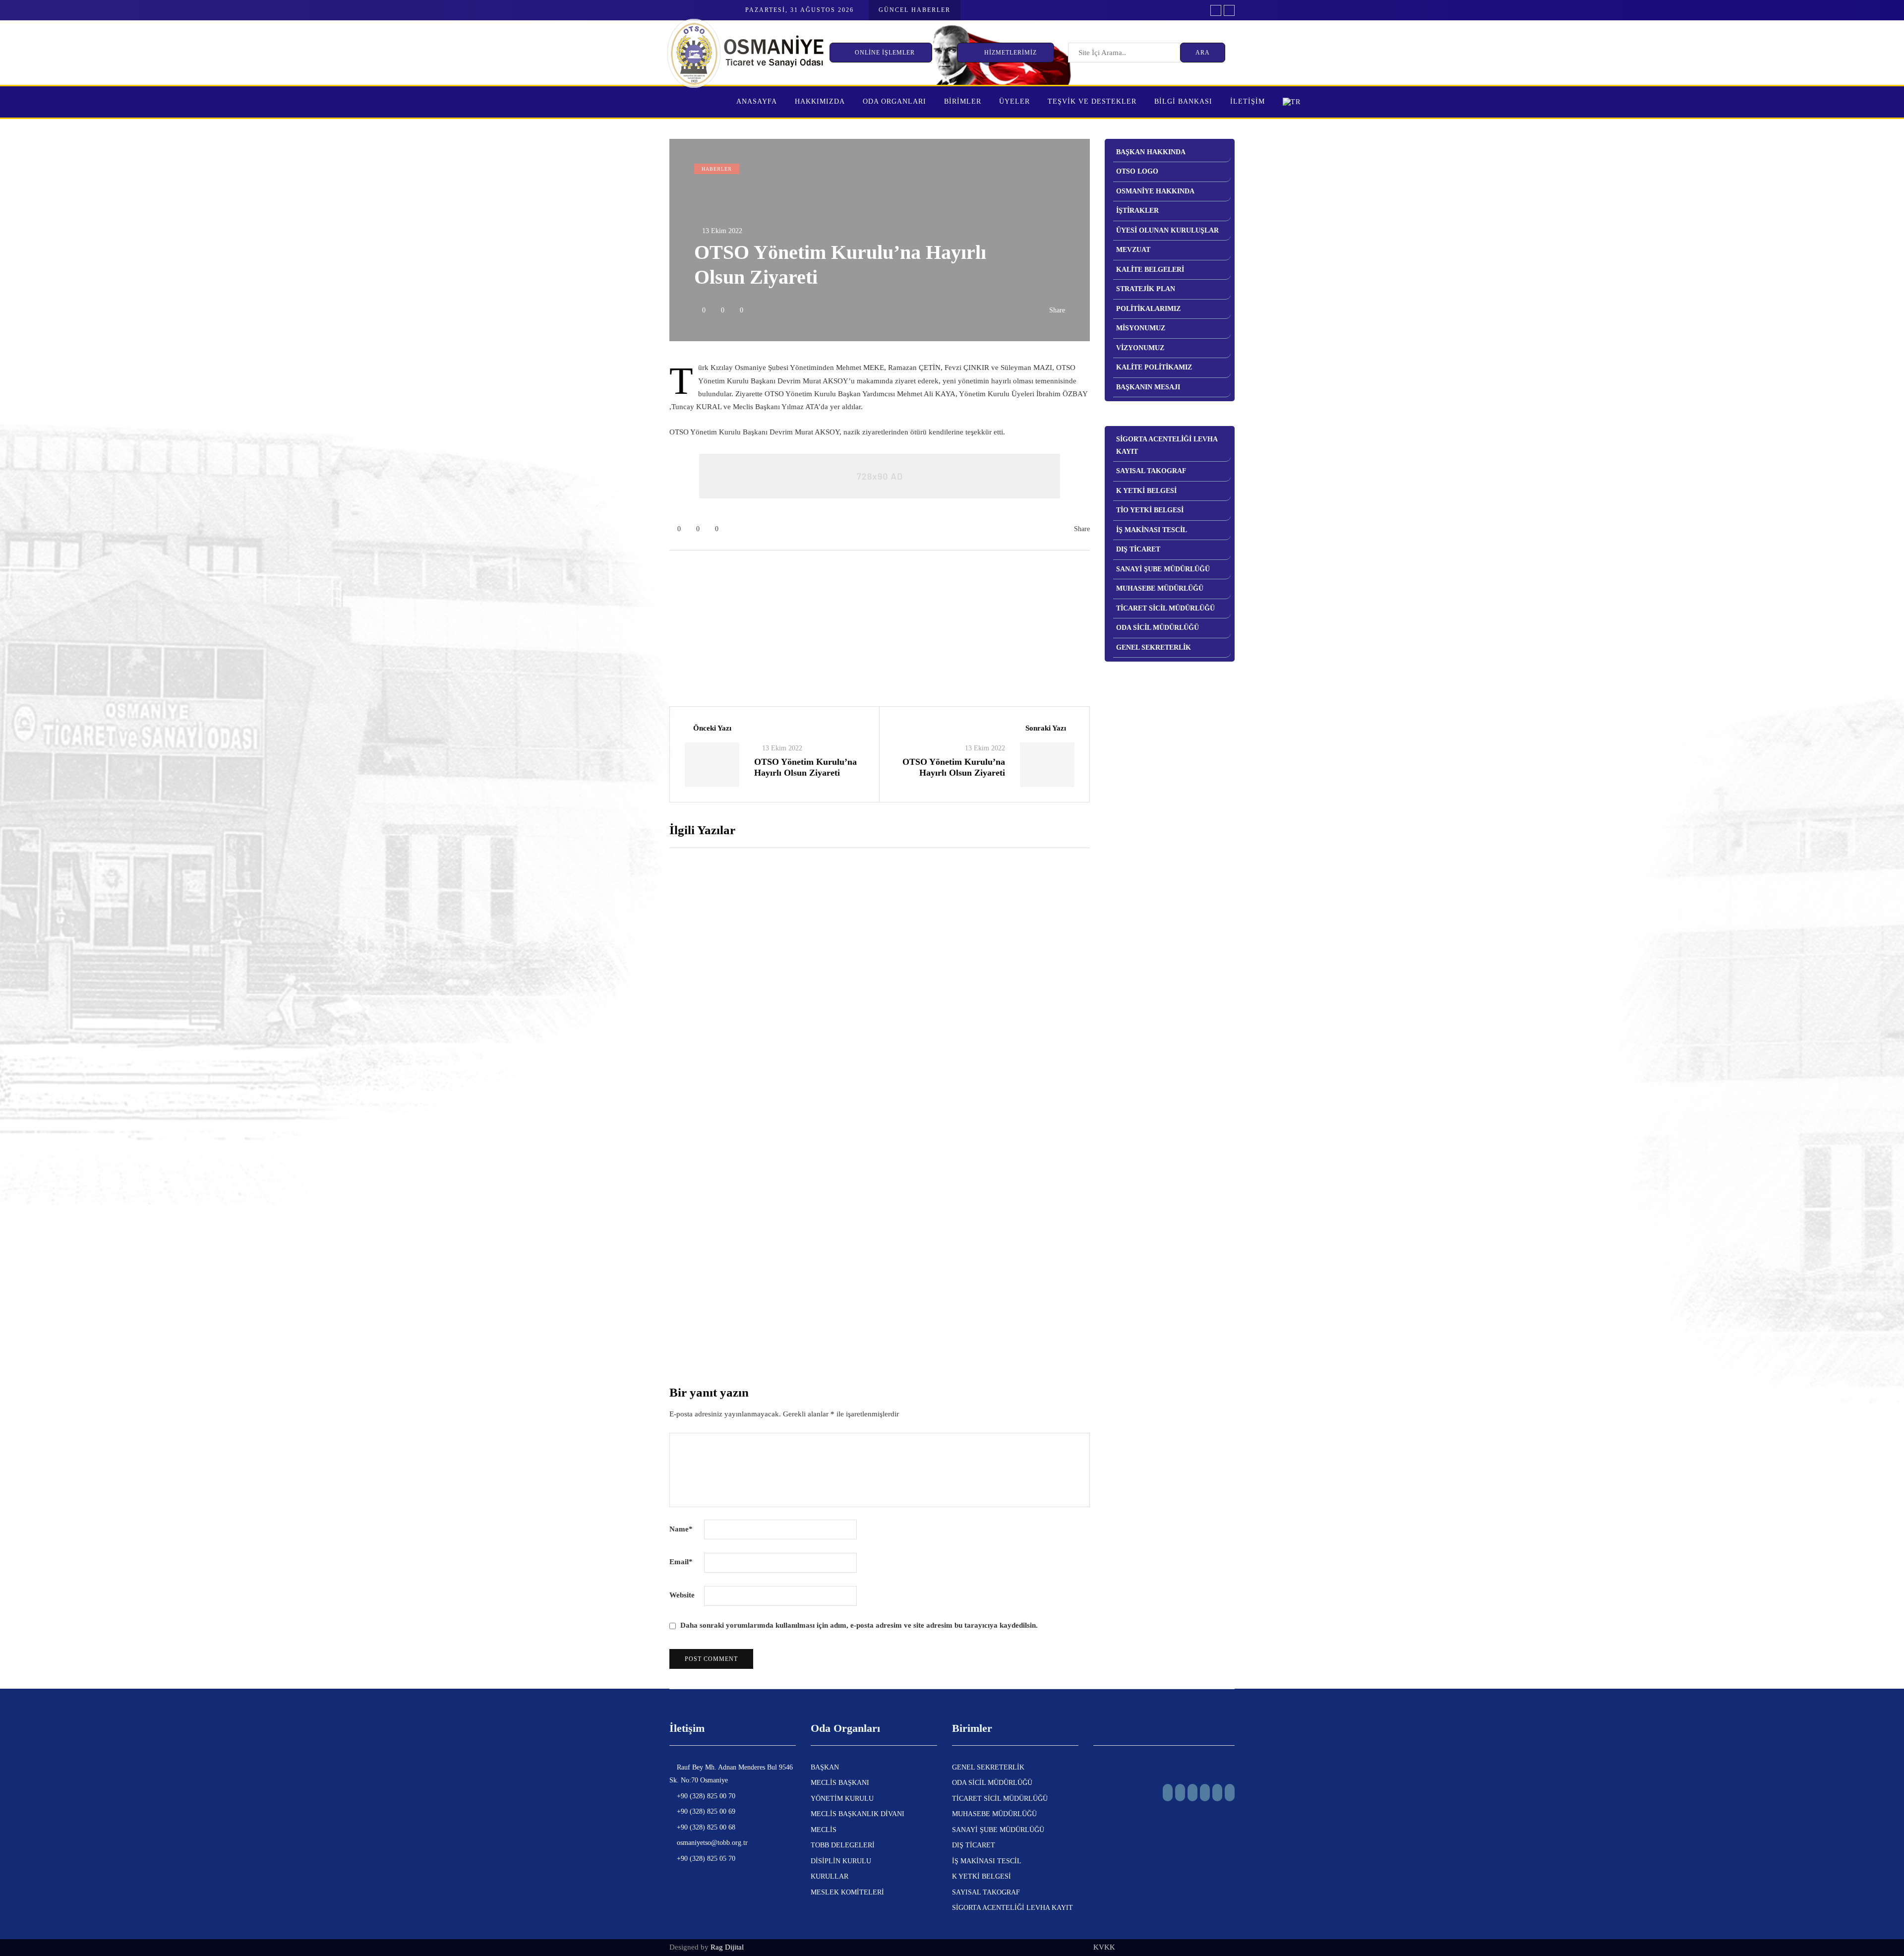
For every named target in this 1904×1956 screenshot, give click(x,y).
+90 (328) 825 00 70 (705, 1796)
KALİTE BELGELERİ (1150, 270)
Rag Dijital (727, 1947)
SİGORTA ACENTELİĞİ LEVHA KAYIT (1167, 445)
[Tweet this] (620, 474)
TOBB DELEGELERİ (843, 1845)
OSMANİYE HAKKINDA (1155, 191)
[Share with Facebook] (620, 449)
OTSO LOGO (1137, 171)
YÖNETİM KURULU (842, 1799)
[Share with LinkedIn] (620, 498)
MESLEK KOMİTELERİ (847, 1892)
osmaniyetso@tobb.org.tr (711, 1843)
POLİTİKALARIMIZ (1148, 309)
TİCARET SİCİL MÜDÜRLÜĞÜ (1165, 608)
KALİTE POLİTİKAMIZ (1154, 367)
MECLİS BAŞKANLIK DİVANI (858, 1814)
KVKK (1104, 1947)
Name (681, 1529)
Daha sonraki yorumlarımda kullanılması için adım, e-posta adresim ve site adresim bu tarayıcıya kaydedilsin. (859, 1625)
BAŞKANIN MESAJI (1148, 387)
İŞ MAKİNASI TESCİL (1152, 530)
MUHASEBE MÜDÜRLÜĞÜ (1160, 588)
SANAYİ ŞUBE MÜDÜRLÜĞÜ (1163, 569)
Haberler (717, 169)
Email (681, 1562)
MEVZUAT (1133, 250)
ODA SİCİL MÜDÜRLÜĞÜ (1158, 628)
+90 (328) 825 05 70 (705, 1859)
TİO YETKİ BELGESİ (1150, 510)
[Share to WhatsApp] (620, 548)
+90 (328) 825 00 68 (705, 1827)
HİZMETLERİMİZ (1011, 53)
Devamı (871, 1018)
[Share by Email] (620, 573)
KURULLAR (830, 1876)
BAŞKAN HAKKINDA (1151, 152)
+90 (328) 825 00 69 (705, 1811)
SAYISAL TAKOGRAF (1151, 471)
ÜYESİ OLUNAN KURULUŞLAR (1167, 230)
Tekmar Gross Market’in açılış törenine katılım (964, 1112)
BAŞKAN (825, 1767)
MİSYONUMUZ (1141, 328)
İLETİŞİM (1248, 101)
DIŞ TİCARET (1138, 549)
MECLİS (824, 1830)
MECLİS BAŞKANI (840, 1783)
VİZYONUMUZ (1140, 348)
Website (682, 1595)
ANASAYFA (757, 101)
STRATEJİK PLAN (1146, 289)
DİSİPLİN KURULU (841, 1861)
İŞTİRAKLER (1137, 211)
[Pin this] (620, 523)
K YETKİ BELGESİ (1146, 491)
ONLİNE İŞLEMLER (886, 53)
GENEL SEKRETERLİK (1154, 647)
